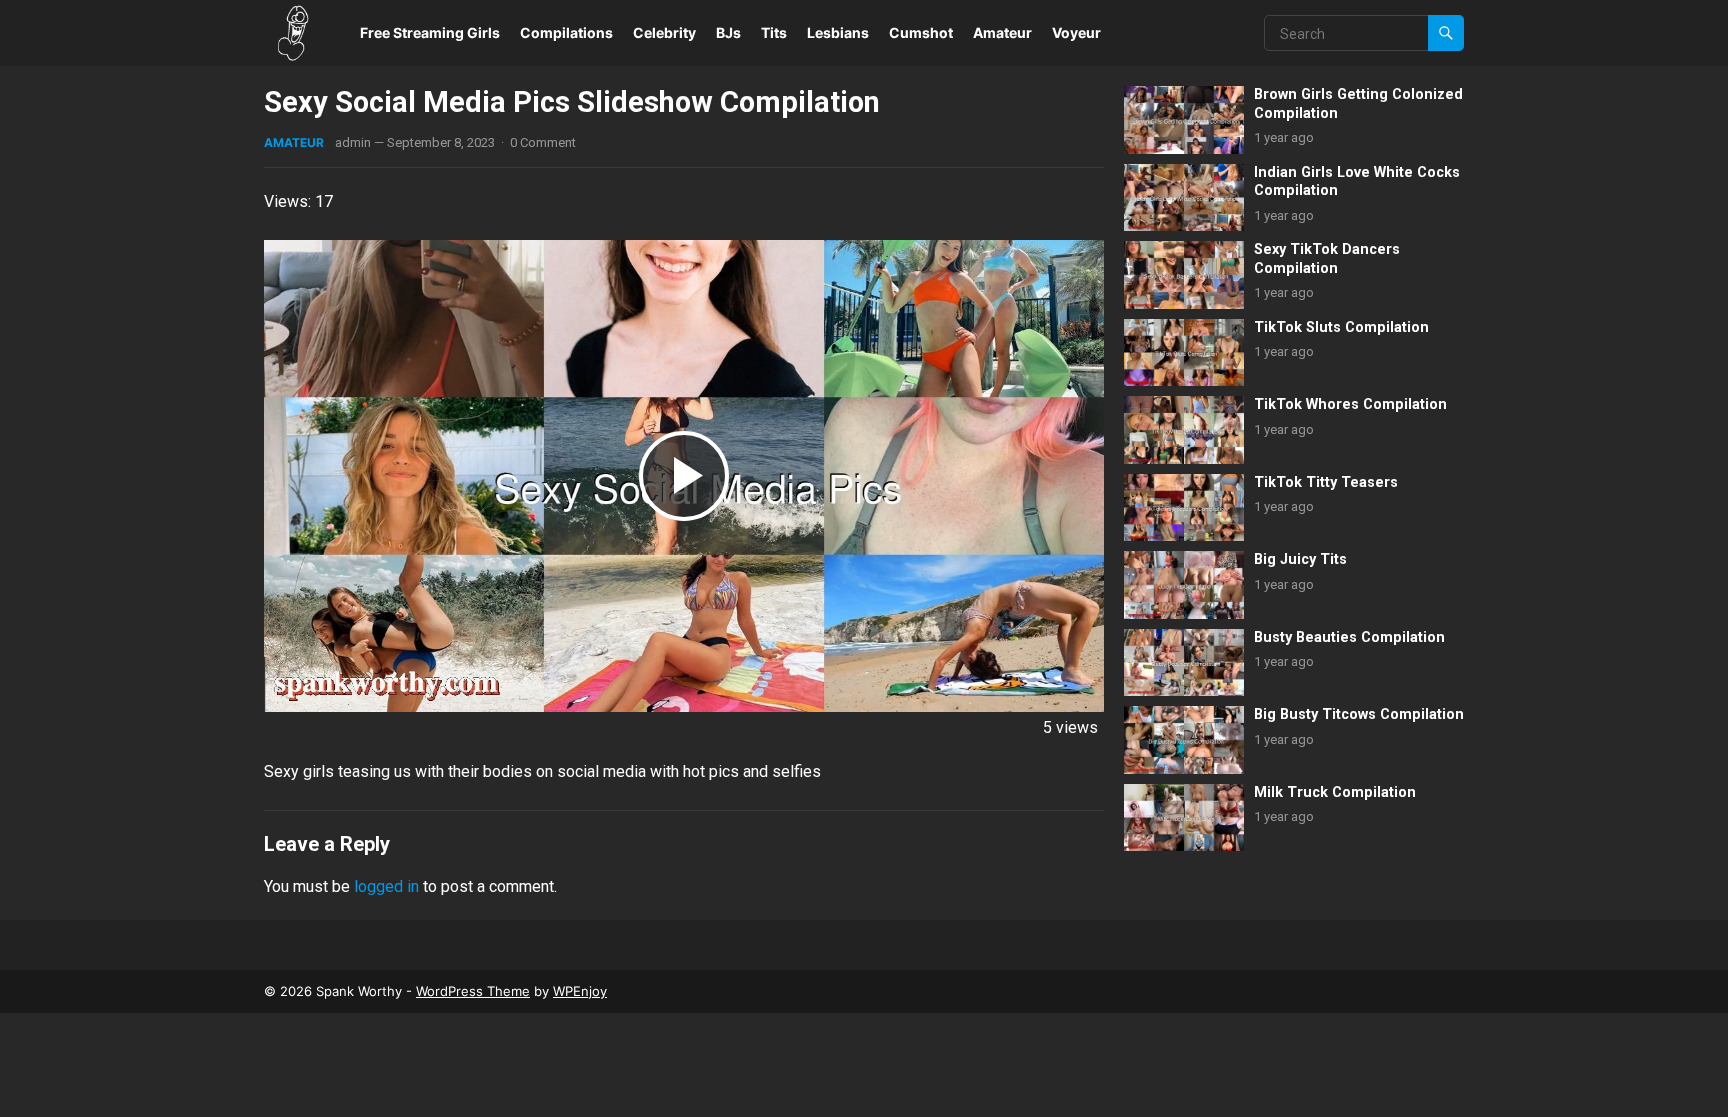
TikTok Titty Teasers (1326, 482)
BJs (728, 32)
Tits (774, 32)
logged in (386, 886)
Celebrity (664, 32)
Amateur (1002, 32)
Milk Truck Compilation (1335, 792)
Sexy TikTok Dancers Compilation (1327, 259)
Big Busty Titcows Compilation (1359, 714)
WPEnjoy (580, 991)
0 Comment (543, 142)
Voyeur (1076, 32)
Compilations (566, 32)
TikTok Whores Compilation (1350, 404)
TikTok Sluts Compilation (1341, 327)
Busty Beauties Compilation (1349, 637)
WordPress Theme (473, 991)
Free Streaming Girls (430, 32)
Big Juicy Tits (1300, 559)
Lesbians (838, 32)
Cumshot (921, 32)
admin (353, 142)
